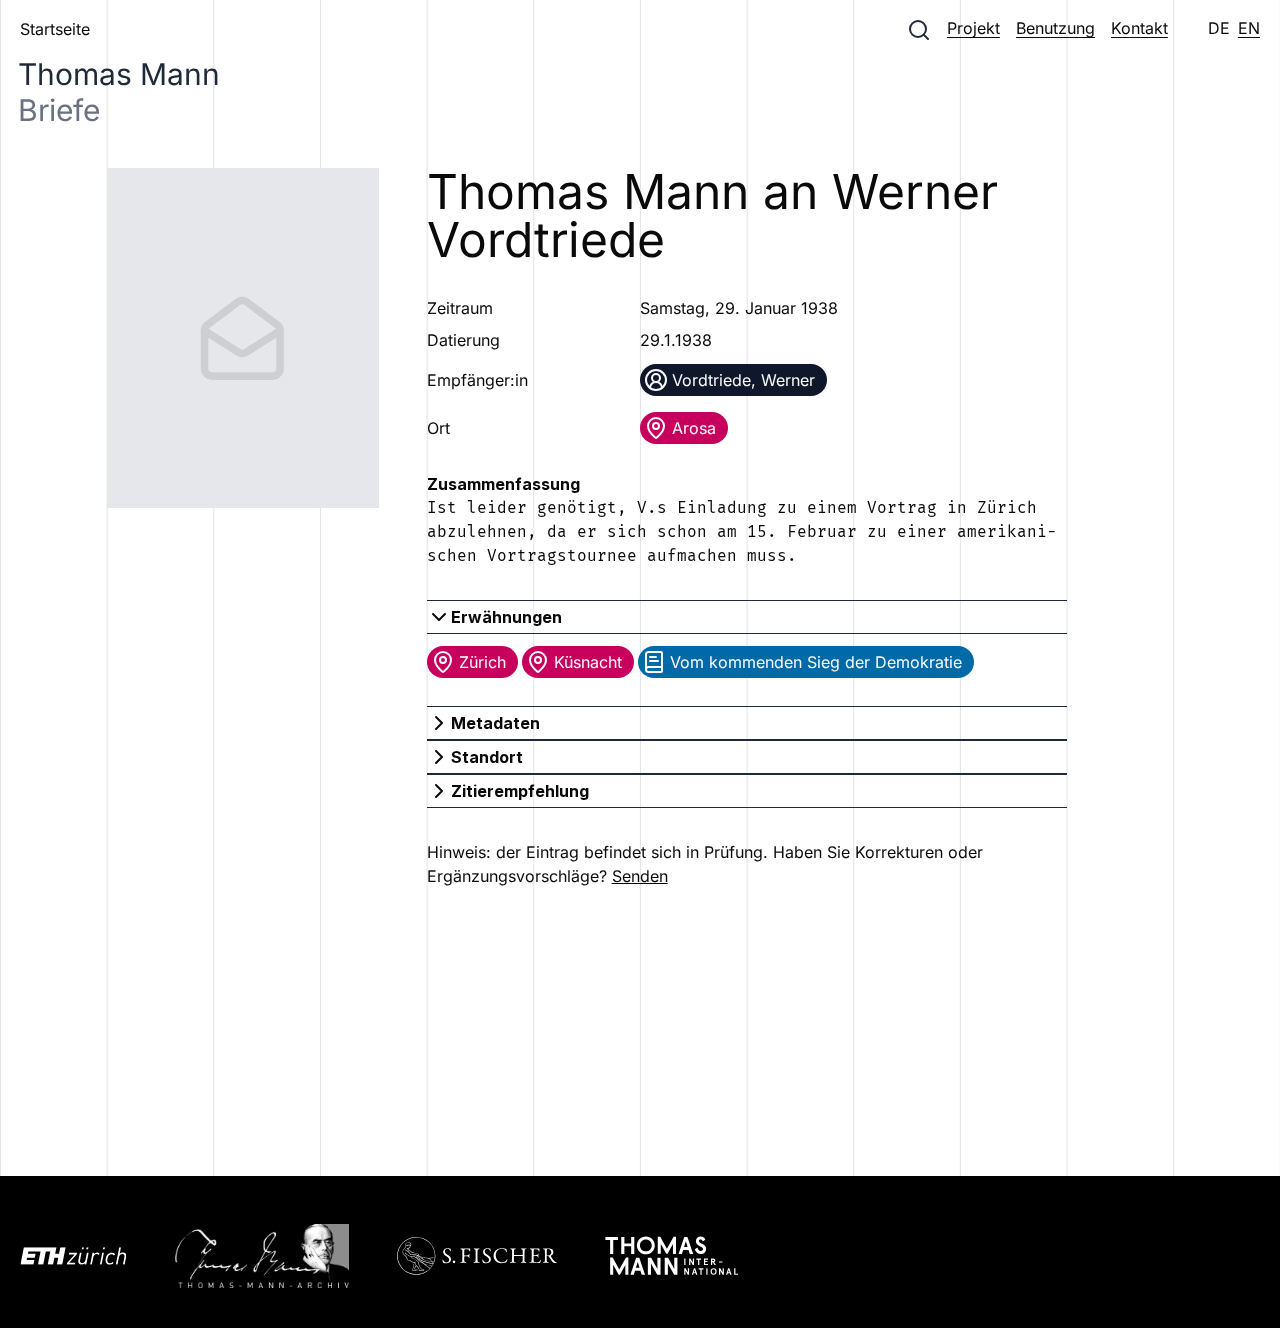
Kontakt (1139, 28)
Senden (640, 876)
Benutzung (1055, 28)
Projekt (973, 28)
